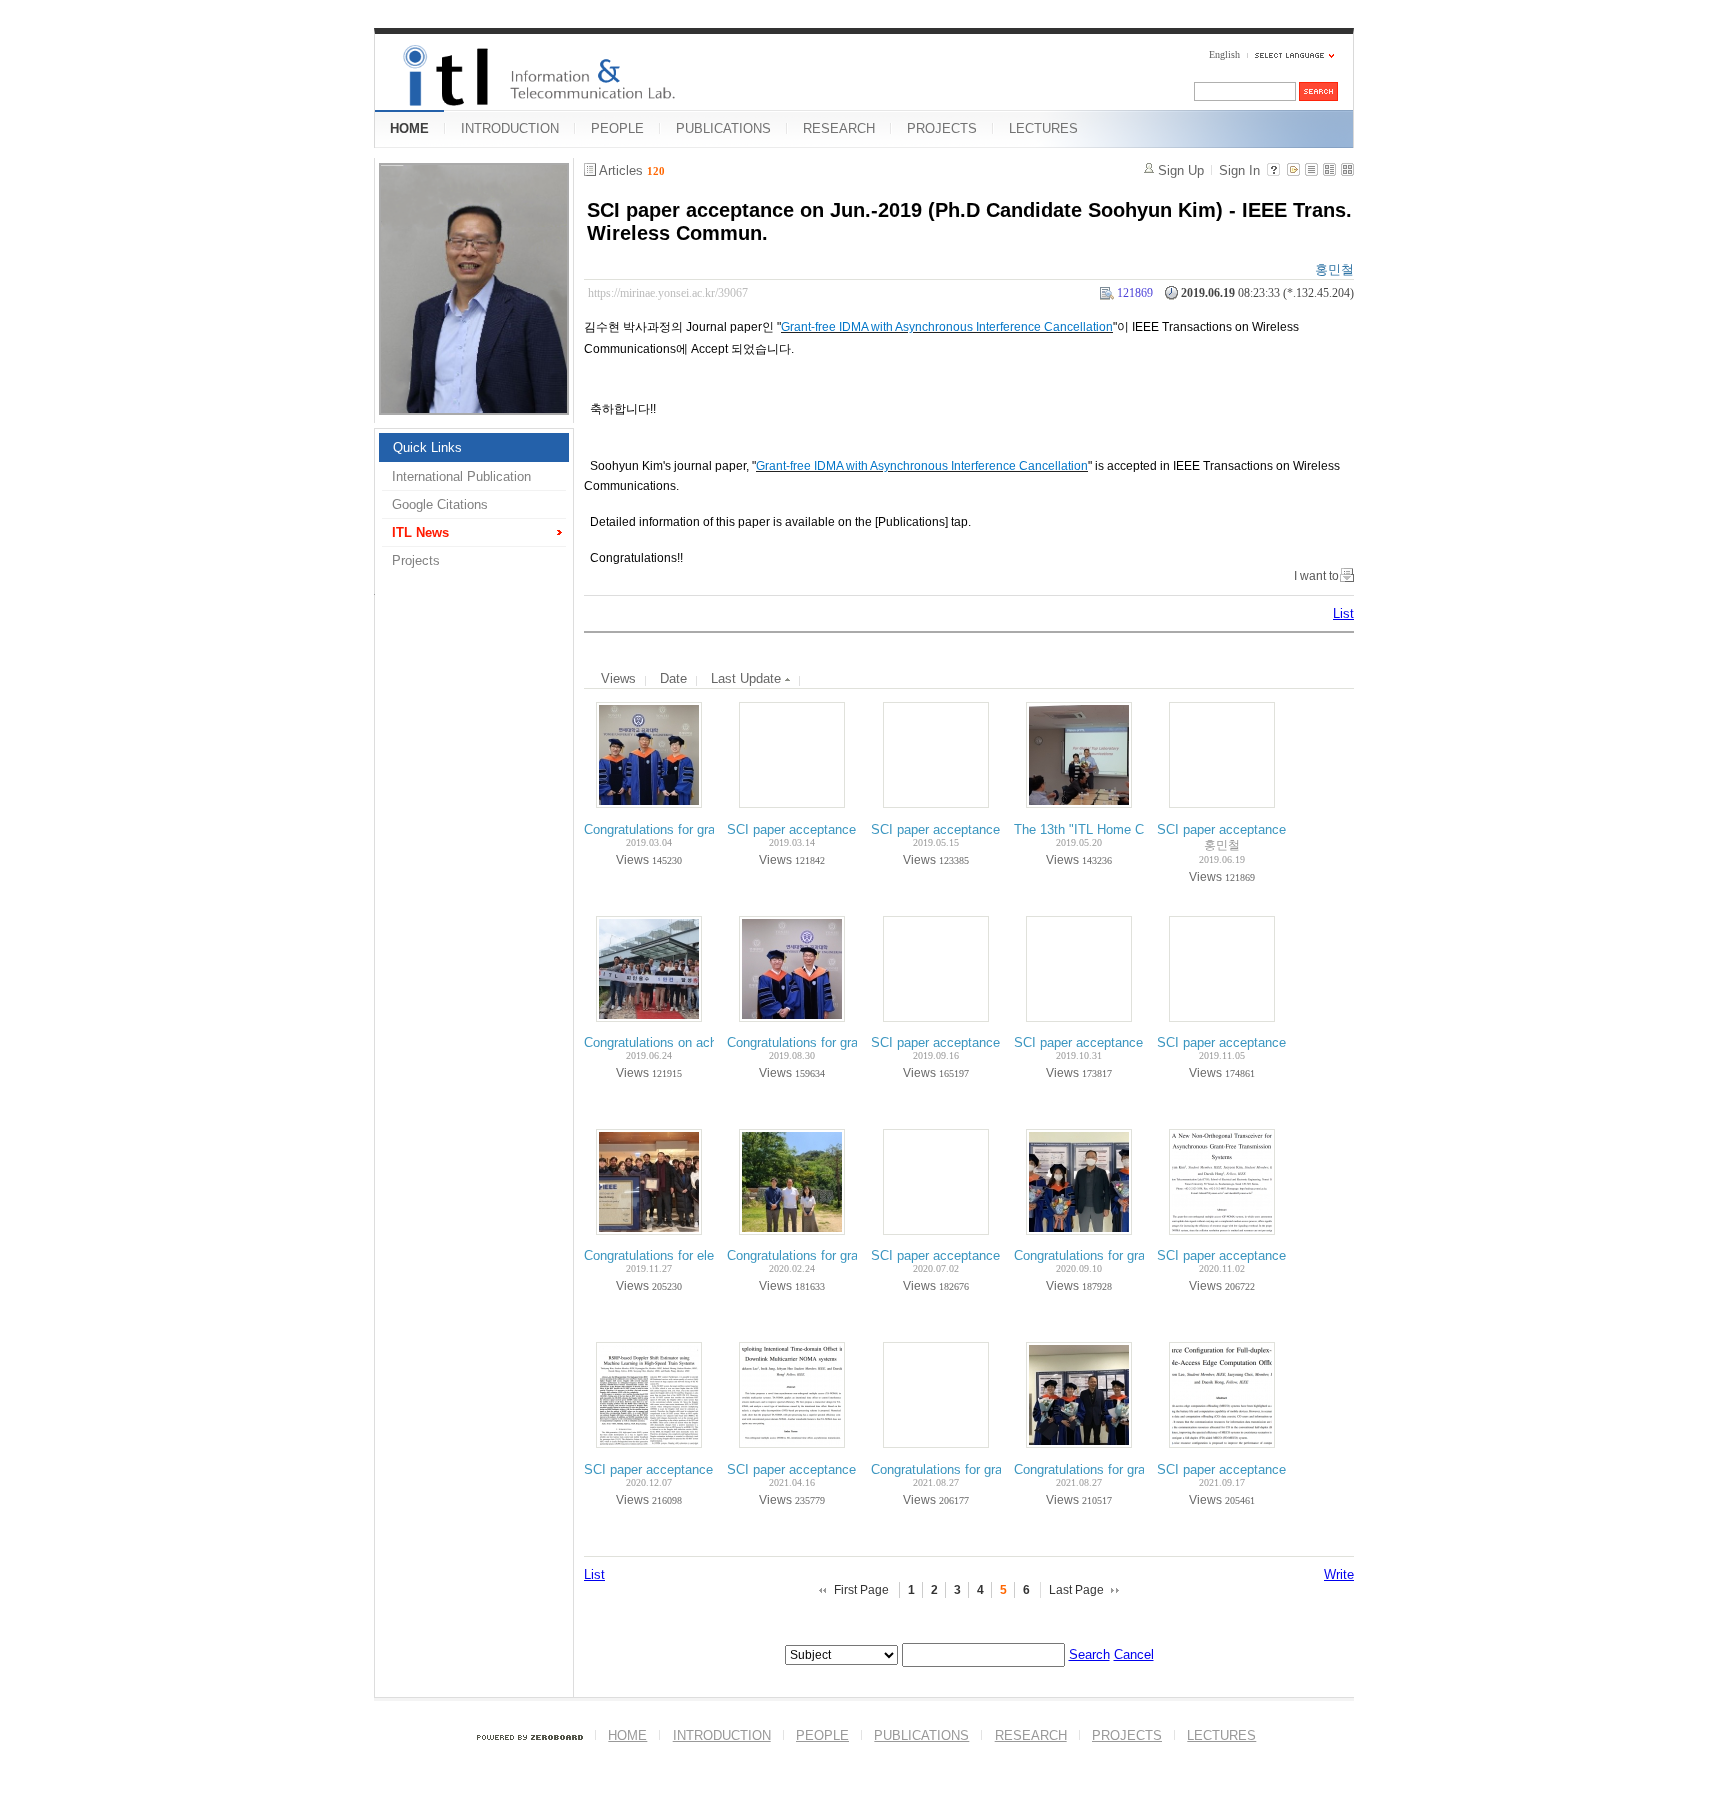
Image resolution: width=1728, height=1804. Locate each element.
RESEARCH (839, 128)
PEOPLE (617, 128)
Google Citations (440, 504)
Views (618, 678)
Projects (416, 560)
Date (673, 678)
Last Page (1076, 1590)
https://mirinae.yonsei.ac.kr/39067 (668, 293)
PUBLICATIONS (723, 128)
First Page (861, 1590)
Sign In (1239, 170)
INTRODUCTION (510, 128)
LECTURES (1043, 128)
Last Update (748, 678)
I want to (1316, 576)
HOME (409, 128)
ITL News (420, 532)
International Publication (461, 476)
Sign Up (1181, 170)
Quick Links (427, 447)
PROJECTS (942, 128)
